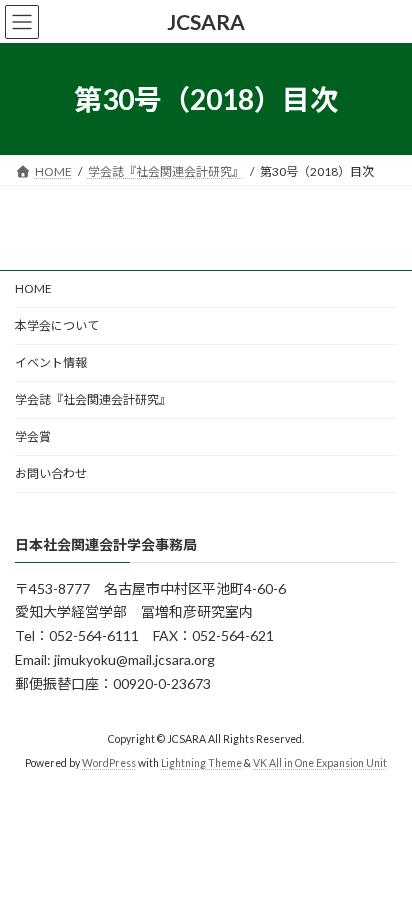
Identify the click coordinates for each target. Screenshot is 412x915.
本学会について (57, 325)
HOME (33, 288)
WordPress (109, 764)
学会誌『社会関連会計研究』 (93, 399)
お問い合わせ (51, 473)
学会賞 (33, 436)
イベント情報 (51, 362)
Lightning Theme (201, 764)
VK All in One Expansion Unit (320, 764)
